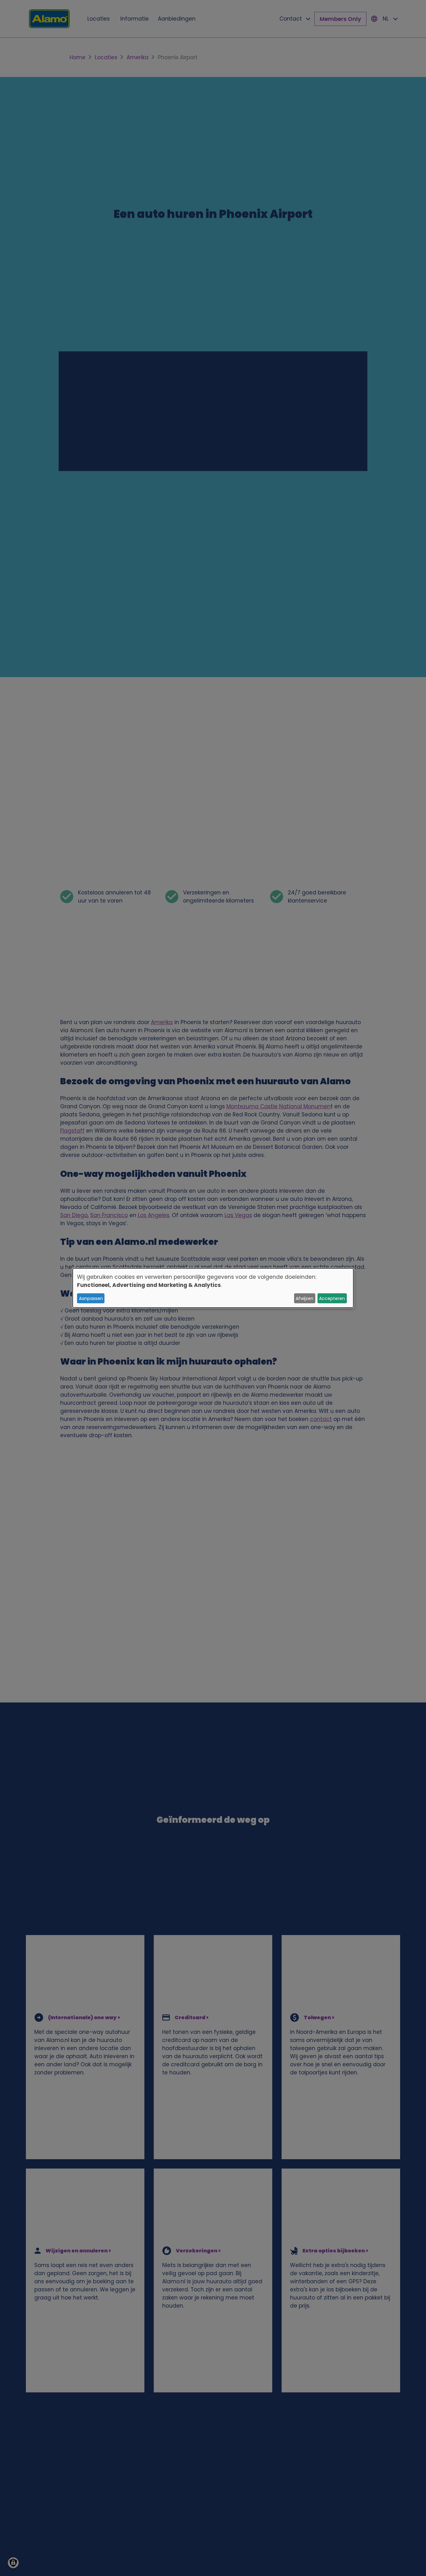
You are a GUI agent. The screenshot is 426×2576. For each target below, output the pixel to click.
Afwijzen (305, 1298)
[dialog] (213, 1288)
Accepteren (332, 1298)
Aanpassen (91, 1298)
